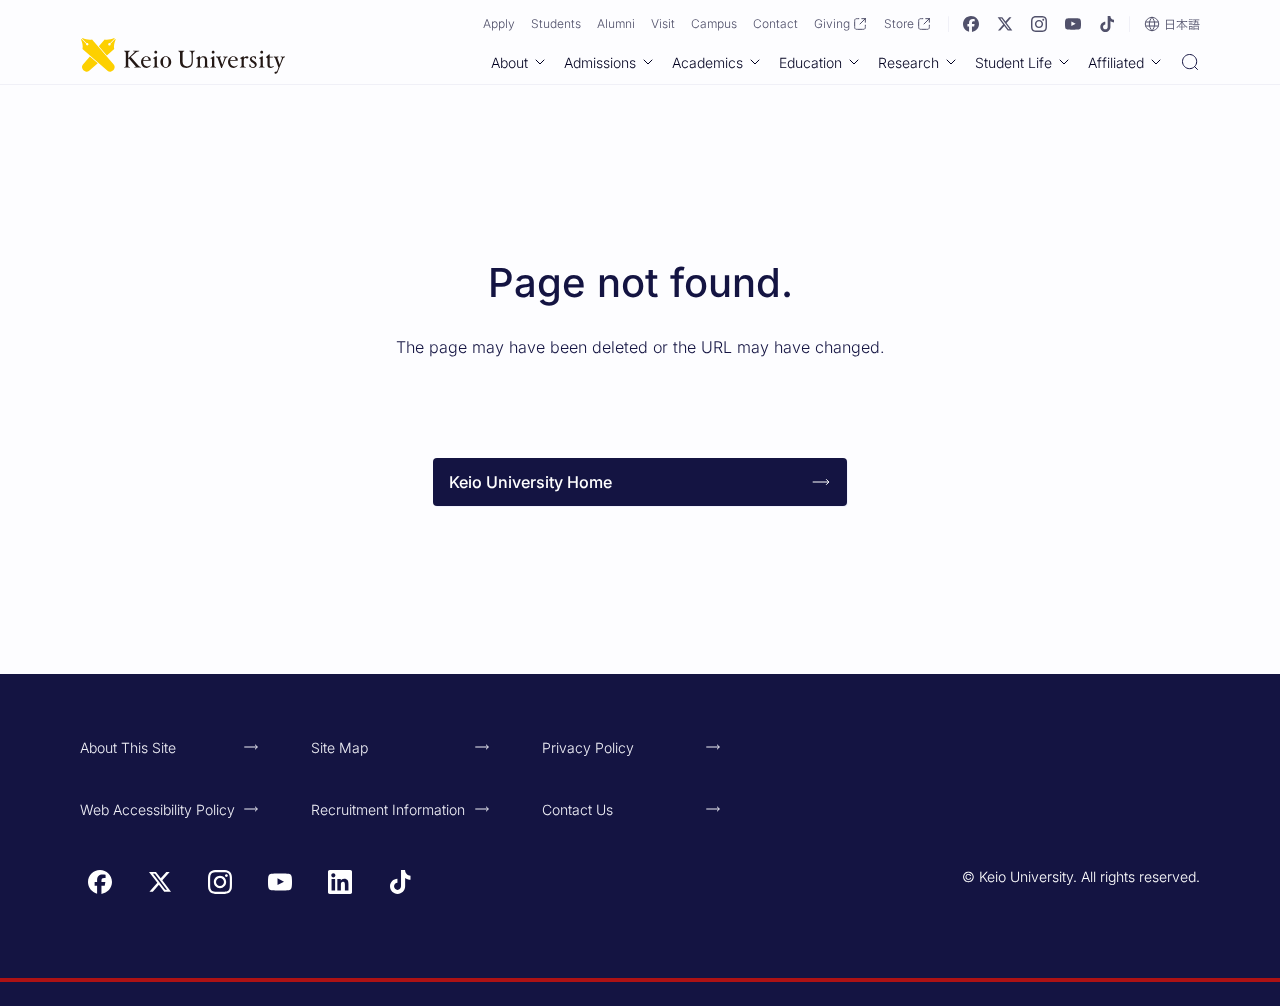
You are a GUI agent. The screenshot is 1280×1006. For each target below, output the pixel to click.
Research (908, 62)
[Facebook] (971, 24)
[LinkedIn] (340, 882)
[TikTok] (1107, 24)
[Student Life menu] (1064, 62)
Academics (707, 62)
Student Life (1013, 62)
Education (810, 62)
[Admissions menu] (648, 62)
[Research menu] (951, 62)
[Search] (1190, 64)
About (509, 62)
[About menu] (540, 62)
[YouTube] (1073, 24)
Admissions (600, 62)
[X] (1005, 24)
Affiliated (1116, 62)
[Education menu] (854, 62)
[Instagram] (1039, 24)
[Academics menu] (755, 62)
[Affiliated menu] (1156, 62)
